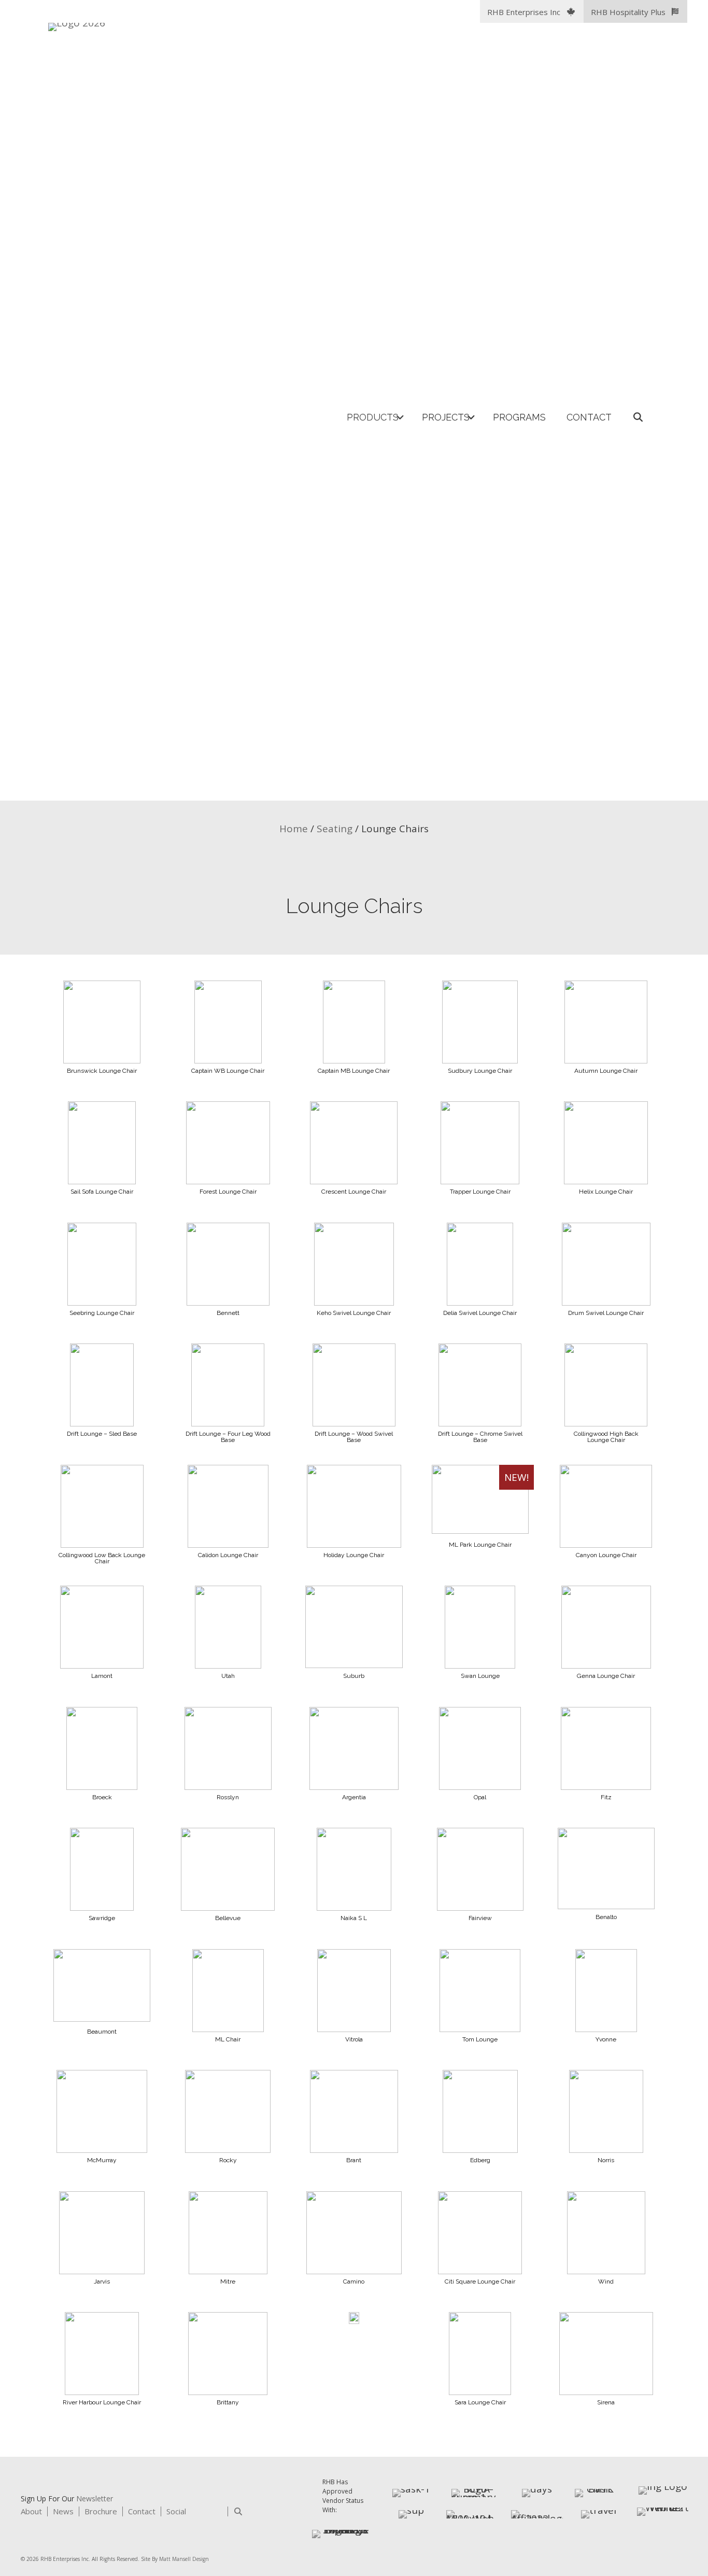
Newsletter (95, 2498)
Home (294, 829)
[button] (532, 11)
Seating (335, 829)
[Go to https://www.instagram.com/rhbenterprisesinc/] (216, 2513)
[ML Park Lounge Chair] (480, 1530)
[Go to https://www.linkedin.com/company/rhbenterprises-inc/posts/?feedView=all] (198, 2513)
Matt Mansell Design (184, 2559)
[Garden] (354, 2320)
